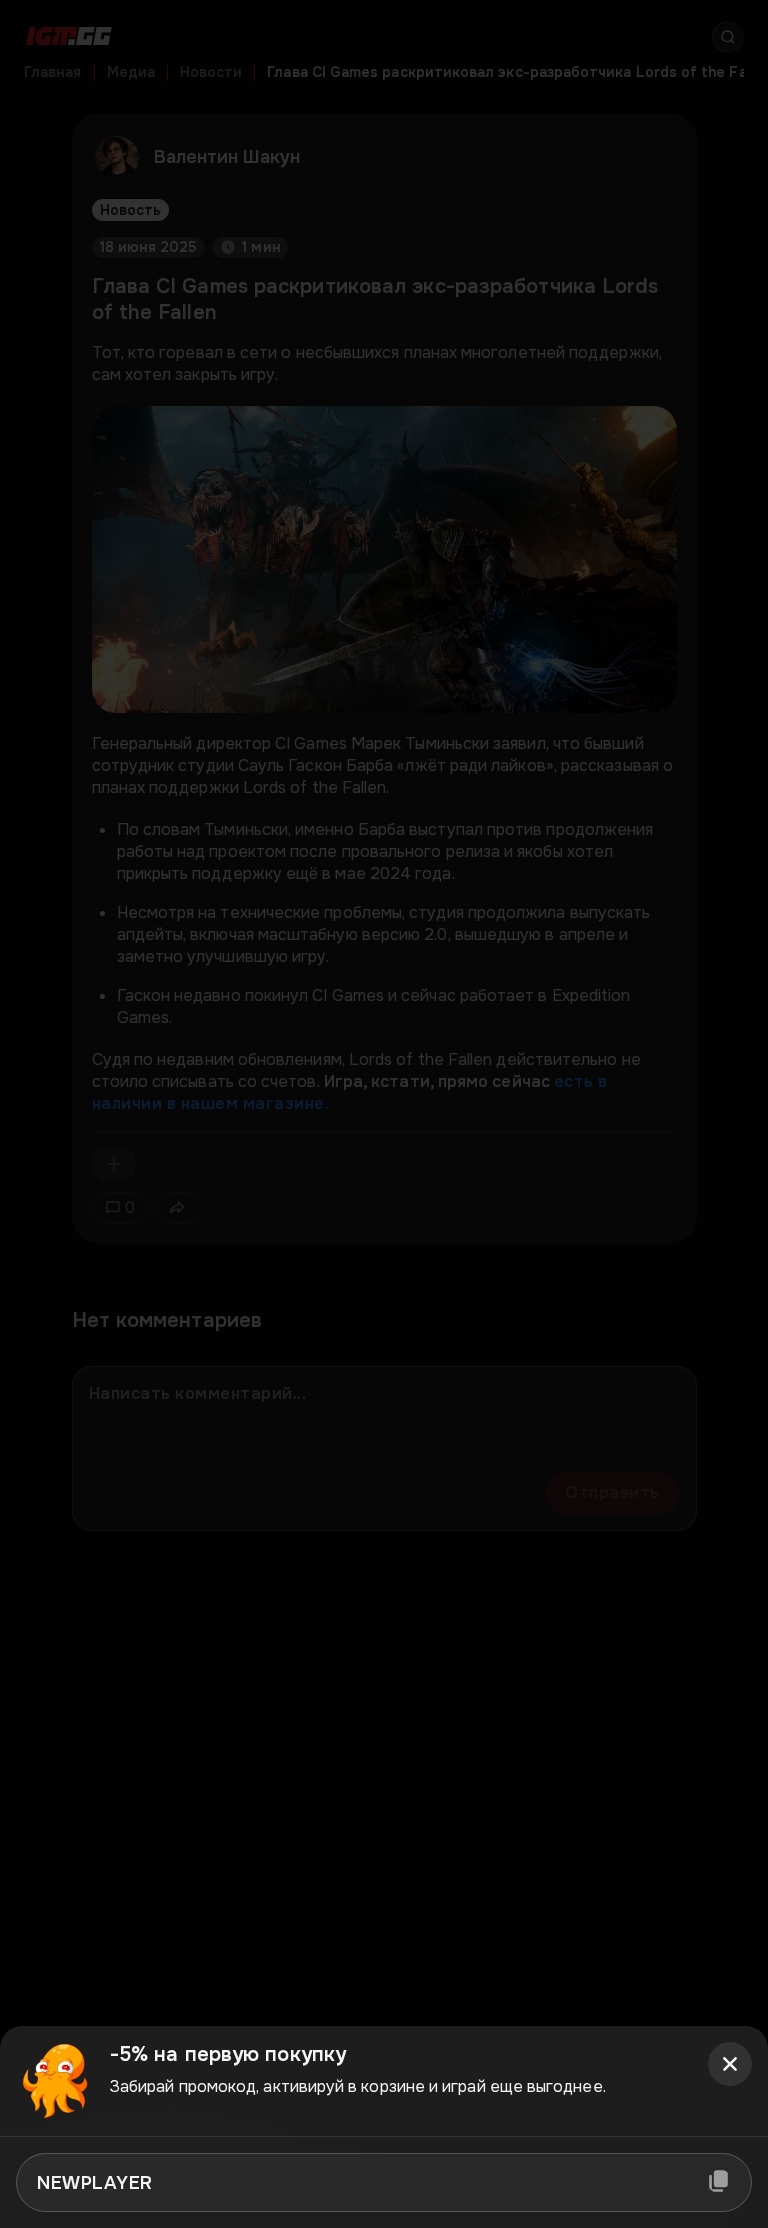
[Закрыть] (730, 2064)
